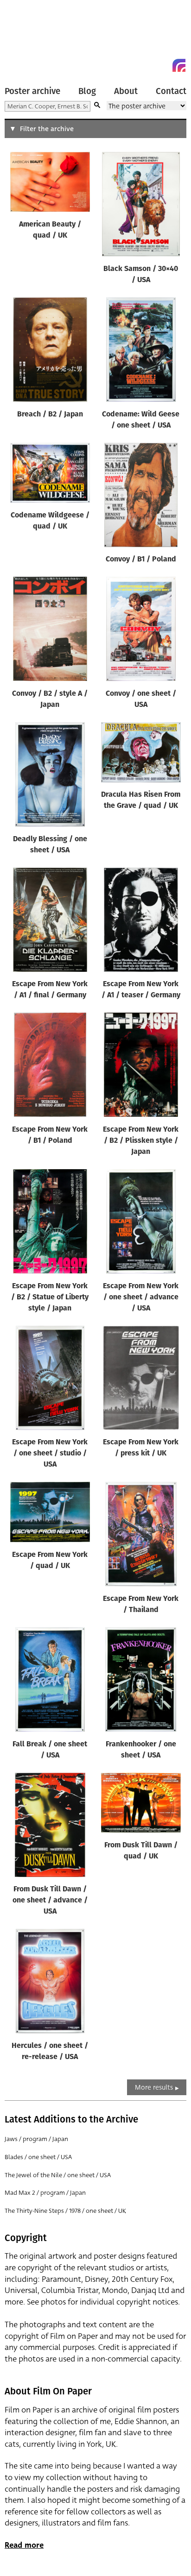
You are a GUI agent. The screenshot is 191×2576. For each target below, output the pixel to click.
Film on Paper (25, 38)
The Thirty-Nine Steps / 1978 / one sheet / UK (65, 2211)
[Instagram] (179, 65)
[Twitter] (146, 65)
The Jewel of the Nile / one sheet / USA (58, 2175)
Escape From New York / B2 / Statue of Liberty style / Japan (50, 1297)
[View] (50, 184)
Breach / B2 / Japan (50, 415)
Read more (24, 2545)
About (126, 91)
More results (154, 2087)
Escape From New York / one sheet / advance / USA (141, 1297)
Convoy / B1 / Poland (141, 560)
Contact (171, 91)
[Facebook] (162, 65)
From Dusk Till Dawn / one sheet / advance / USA (50, 1901)
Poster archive (32, 91)
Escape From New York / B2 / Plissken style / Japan (141, 1141)
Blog (87, 91)
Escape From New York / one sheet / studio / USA (50, 1454)
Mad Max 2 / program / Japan (45, 2193)
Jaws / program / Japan (36, 2139)
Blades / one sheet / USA (38, 2157)
